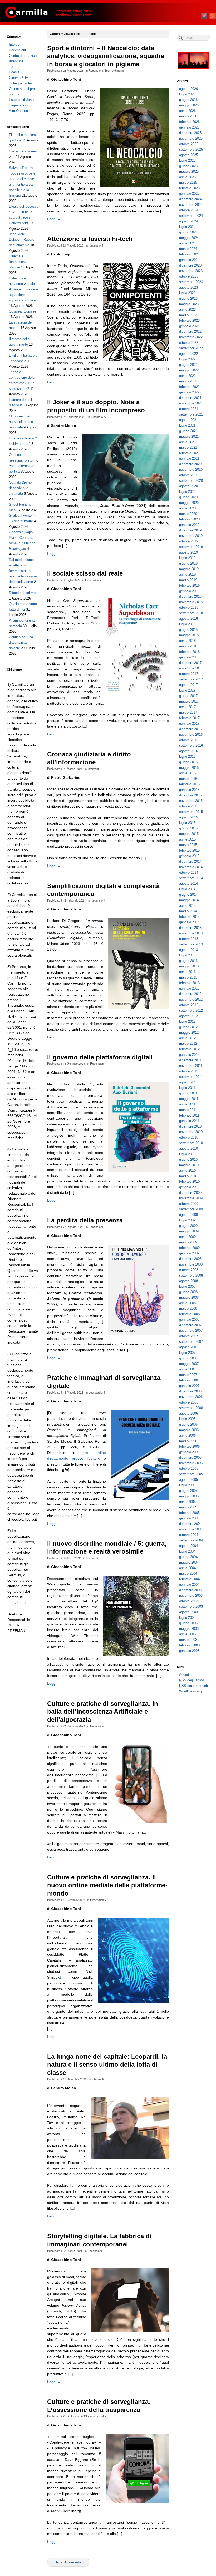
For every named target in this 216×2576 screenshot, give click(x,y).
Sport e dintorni (114, 70)
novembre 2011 (191, 1066)
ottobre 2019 (189, 541)
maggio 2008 (189, 1297)
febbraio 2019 (189, 585)
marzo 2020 (188, 514)
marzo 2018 (188, 646)
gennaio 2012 (189, 1055)
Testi (13, 67)
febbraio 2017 (189, 718)
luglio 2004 (187, 1551)
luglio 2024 (187, 227)
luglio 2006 (187, 1419)
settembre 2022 (191, 348)
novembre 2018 (191, 602)
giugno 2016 (188, 762)
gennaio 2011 (189, 1121)
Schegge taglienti (22, 83)
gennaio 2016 (189, 790)
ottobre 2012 (189, 1005)
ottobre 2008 (189, 1270)
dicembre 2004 (190, 1524)
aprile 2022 (187, 376)
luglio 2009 (187, 1220)
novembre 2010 (191, 1132)
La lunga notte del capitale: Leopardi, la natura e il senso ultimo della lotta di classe (107, 2065)
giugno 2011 (188, 1093)
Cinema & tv (98, 417)
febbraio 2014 (189, 917)
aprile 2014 (187, 906)
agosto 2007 (188, 1347)
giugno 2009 (188, 1226)
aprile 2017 (187, 707)
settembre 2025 (191, 149)
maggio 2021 (189, 436)
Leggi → (54, 219)
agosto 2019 (188, 552)
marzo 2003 (188, 1640)
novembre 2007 (191, 1331)
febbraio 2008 (189, 1314)
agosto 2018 (188, 619)
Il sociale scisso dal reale (85, 573)
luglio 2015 (187, 823)
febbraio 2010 (189, 1182)
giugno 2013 (188, 961)
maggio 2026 (189, 105)
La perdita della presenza (85, 1220)
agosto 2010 (188, 1148)
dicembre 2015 (190, 795)
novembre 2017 (191, 668)
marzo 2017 (188, 712)
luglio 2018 (187, 624)
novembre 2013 (191, 933)
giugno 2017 (188, 696)
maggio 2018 (189, 635)
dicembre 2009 (190, 1193)
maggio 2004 (189, 1562)
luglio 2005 (187, 1485)
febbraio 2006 (189, 1446)
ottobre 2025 (189, 144)
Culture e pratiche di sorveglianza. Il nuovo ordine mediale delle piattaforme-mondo (107, 1885)
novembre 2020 (191, 470)
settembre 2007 (191, 1342)
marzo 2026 (188, 116)
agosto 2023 (188, 287)
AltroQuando (18, 111)
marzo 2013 (188, 977)
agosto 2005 (188, 1480)
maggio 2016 (189, 768)
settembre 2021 (191, 414)
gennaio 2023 (189, 326)
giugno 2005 (188, 1491)
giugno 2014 (188, 895)
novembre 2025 (191, 138)
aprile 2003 (187, 1634)
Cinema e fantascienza (19, 262)
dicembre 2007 (190, 1325)
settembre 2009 (191, 1209)
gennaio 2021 (189, 459)
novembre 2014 (191, 867)
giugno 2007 (188, 1358)
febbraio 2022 (189, 387)
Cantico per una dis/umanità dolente (21, 642)
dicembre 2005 (190, 1458)
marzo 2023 (188, 315)
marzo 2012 (188, 1044)
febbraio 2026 (189, 122)
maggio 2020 (189, 503)
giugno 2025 (188, 166)
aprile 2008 (187, 1303)
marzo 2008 (188, 1309)
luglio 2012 (187, 1021)
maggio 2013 (189, 966)
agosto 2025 (188, 155)
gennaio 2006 (189, 1452)
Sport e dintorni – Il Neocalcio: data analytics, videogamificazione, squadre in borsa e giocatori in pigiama (106, 56)
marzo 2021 (188, 447)
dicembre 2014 (190, 861)
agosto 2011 (188, 1082)
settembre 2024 (191, 216)
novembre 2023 (191, 271)
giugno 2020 (188, 497)
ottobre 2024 (189, 210)
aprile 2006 (187, 1435)
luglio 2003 (187, 1618)
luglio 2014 (187, 889)
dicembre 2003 (190, 1590)
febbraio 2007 (189, 1380)
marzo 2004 (188, 1573)
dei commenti (193, 1686)
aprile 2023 (187, 309)
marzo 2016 (188, 779)
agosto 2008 (188, 1281)
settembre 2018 (191, 613)
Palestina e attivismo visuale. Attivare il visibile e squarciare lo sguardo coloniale (23, 289)
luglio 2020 (187, 492)
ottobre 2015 (189, 806)
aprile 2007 (187, 1369)
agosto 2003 (188, 1612)
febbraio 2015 (189, 850)
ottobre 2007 (189, 1336)
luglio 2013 (187, 955)
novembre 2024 (191, 205)
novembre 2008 (191, 1264)
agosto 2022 (188, 354)
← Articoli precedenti (68, 2562)
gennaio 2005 (189, 1518)
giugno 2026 (188, 100)
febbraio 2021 (189, 453)
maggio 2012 (189, 1033)
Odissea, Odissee (23, 311)
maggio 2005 (189, 1496)
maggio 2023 (189, 304)
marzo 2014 (188, 911)
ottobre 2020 (189, 475)
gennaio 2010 (189, 1187)
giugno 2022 (188, 365)
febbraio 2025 (189, 188)
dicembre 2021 (190, 398)
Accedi (184, 1675)
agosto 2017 (188, 685)
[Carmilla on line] (108, 13)
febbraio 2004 (189, 1579)
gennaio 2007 (189, 1386)
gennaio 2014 (189, 922)
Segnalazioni (97, 1392)
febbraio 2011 (189, 1115)
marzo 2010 (188, 1176)
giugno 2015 (188, 828)
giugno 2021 (188, 431)
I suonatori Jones (22, 100)
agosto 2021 (188, 420)
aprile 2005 (187, 1502)
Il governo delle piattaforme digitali (100, 1057)
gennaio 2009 (189, 1253)
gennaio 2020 (189, 525)
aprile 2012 (187, 1038)
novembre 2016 (191, 734)
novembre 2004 (191, 1529)
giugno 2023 (188, 298)
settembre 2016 (191, 746)
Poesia (14, 72)
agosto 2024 (188, 221)
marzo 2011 (188, 1110)
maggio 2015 (189, 834)
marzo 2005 (188, 1507)
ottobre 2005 (189, 1469)
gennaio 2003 (189, 1651)
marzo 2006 (188, 1441)
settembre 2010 (191, 1143)
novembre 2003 (191, 1596)
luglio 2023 (187, 293)
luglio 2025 (187, 160)
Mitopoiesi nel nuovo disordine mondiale (21, 422)
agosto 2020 (188, 486)
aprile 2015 (187, 839)
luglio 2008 (187, 1286)
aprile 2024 (187, 243)
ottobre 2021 (189, 409)
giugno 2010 (188, 1159)
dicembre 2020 (190, 464)
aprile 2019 (187, 574)
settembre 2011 (191, 1077)
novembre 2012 (191, 999)
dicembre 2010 (190, 1126)
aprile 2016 (187, 773)
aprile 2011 (187, 1104)
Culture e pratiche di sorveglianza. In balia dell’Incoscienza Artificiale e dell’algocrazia (103, 1712)
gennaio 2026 (189, 127)
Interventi (93, 769)
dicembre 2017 (190, 663)
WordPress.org (190, 1691)
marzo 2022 (188, 381)
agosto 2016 (188, 751)
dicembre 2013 (190, 928)
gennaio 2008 (189, 1320)
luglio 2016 (187, 757)
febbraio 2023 (189, 321)
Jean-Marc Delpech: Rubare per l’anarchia (22, 240)
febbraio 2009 (189, 1248)
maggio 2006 (189, 1430)
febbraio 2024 (189, 254)
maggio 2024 (189, 238)
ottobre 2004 (189, 1535)
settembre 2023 (191, 282)
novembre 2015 (191, 801)
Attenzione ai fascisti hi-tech (90, 239)
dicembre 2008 (190, 1259)
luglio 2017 (187, 690)
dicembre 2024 (190, 199)
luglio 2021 (187, 425)
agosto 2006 (188, 1413)
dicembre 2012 (190, 994)
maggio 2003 (189, 1629)
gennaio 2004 (189, 1584)
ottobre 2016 (189, 740)
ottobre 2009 (189, 1204)
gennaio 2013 (189, 988)
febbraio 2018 (189, 652)
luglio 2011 (187, 1088)
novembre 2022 (191, 337)
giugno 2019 (188, 563)
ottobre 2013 (189, 939)
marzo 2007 (188, 1375)
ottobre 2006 (189, 1402)
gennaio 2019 (189, 591)
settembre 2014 (191, 878)
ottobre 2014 (189, 872)
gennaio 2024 (189, 260)
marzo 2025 (188, 183)
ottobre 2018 (189, 608)
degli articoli (192, 1680)
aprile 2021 (187, 442)
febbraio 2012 (189, 1049)
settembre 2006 (191, 1408)
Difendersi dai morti (24, 593)
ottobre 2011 (188, 1071)
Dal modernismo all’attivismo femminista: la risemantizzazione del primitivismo (23, 571)
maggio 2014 (189, 900)
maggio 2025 (189, 171)
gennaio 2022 (189, 392)
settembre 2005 (191, 1474)
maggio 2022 (189, 370)
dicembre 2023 (190, 265)
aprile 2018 (187, 641)
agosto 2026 (188, 89)
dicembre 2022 (190, 332)
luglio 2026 (187, 94)
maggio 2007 (189, 1364)
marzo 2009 (188, 1242)
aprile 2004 (187, 1568)
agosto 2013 (188, 950)
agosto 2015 (188, 817)
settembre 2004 (191, 1540)
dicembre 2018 (190, 596)
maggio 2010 (189, 1165)
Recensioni (96, 70)
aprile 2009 (187, 1237)
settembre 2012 (191, 1010)
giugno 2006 (188, 1424)
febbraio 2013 (189, 983)
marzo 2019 (188, 580)
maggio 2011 (189, 1099)
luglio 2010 (187, 1154)
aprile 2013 (187, 972)
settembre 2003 (191, 1607)
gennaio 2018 (189, 657)
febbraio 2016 (189, 784)
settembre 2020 (191, 481)
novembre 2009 (191, 1198)
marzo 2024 (188, 249)
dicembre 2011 (190, 1060)
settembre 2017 (191, 679)
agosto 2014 (188, 884)
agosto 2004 (188, 1546)
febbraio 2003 (189, 1645)
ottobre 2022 (189, 343)
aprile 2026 (187, 111)
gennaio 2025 (189, 194)
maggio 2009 (189, 1231)
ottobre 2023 (189, 276)
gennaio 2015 (189, 856)
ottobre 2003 (189, 1601)
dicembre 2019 (190, 530)
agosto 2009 (188, 1215)
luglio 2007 (187, 1353)
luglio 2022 (187, 359)
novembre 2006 (191, 1397)
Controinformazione (24, 56)
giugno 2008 (188, 1292)
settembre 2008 (191, 1275)
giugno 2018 (188, 630)
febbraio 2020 (189, 519)
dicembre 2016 (190, 729)
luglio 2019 (187, 558)
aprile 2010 (187, 1171)
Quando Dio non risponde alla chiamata (21, 488)
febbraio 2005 (189, 1513)
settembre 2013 (191, 944)
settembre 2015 (191, 812)
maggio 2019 (189, 569)
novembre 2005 (191, 1463)
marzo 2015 (188, 845)
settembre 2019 (191, 547)
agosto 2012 (188, 1016)
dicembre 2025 (190, 133)
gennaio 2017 (189, 723)
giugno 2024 (188, 232)
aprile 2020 (187, 508)
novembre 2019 (191, 536)
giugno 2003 (188, 1623)
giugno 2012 (188, 1027)
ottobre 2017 (189, 674)
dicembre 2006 (190, 1391)
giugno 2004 (188, 1557)
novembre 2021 (191, 403)
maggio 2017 (189, 701)
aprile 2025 (187, 177)
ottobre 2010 (189, 1137)
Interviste (16, 61)
